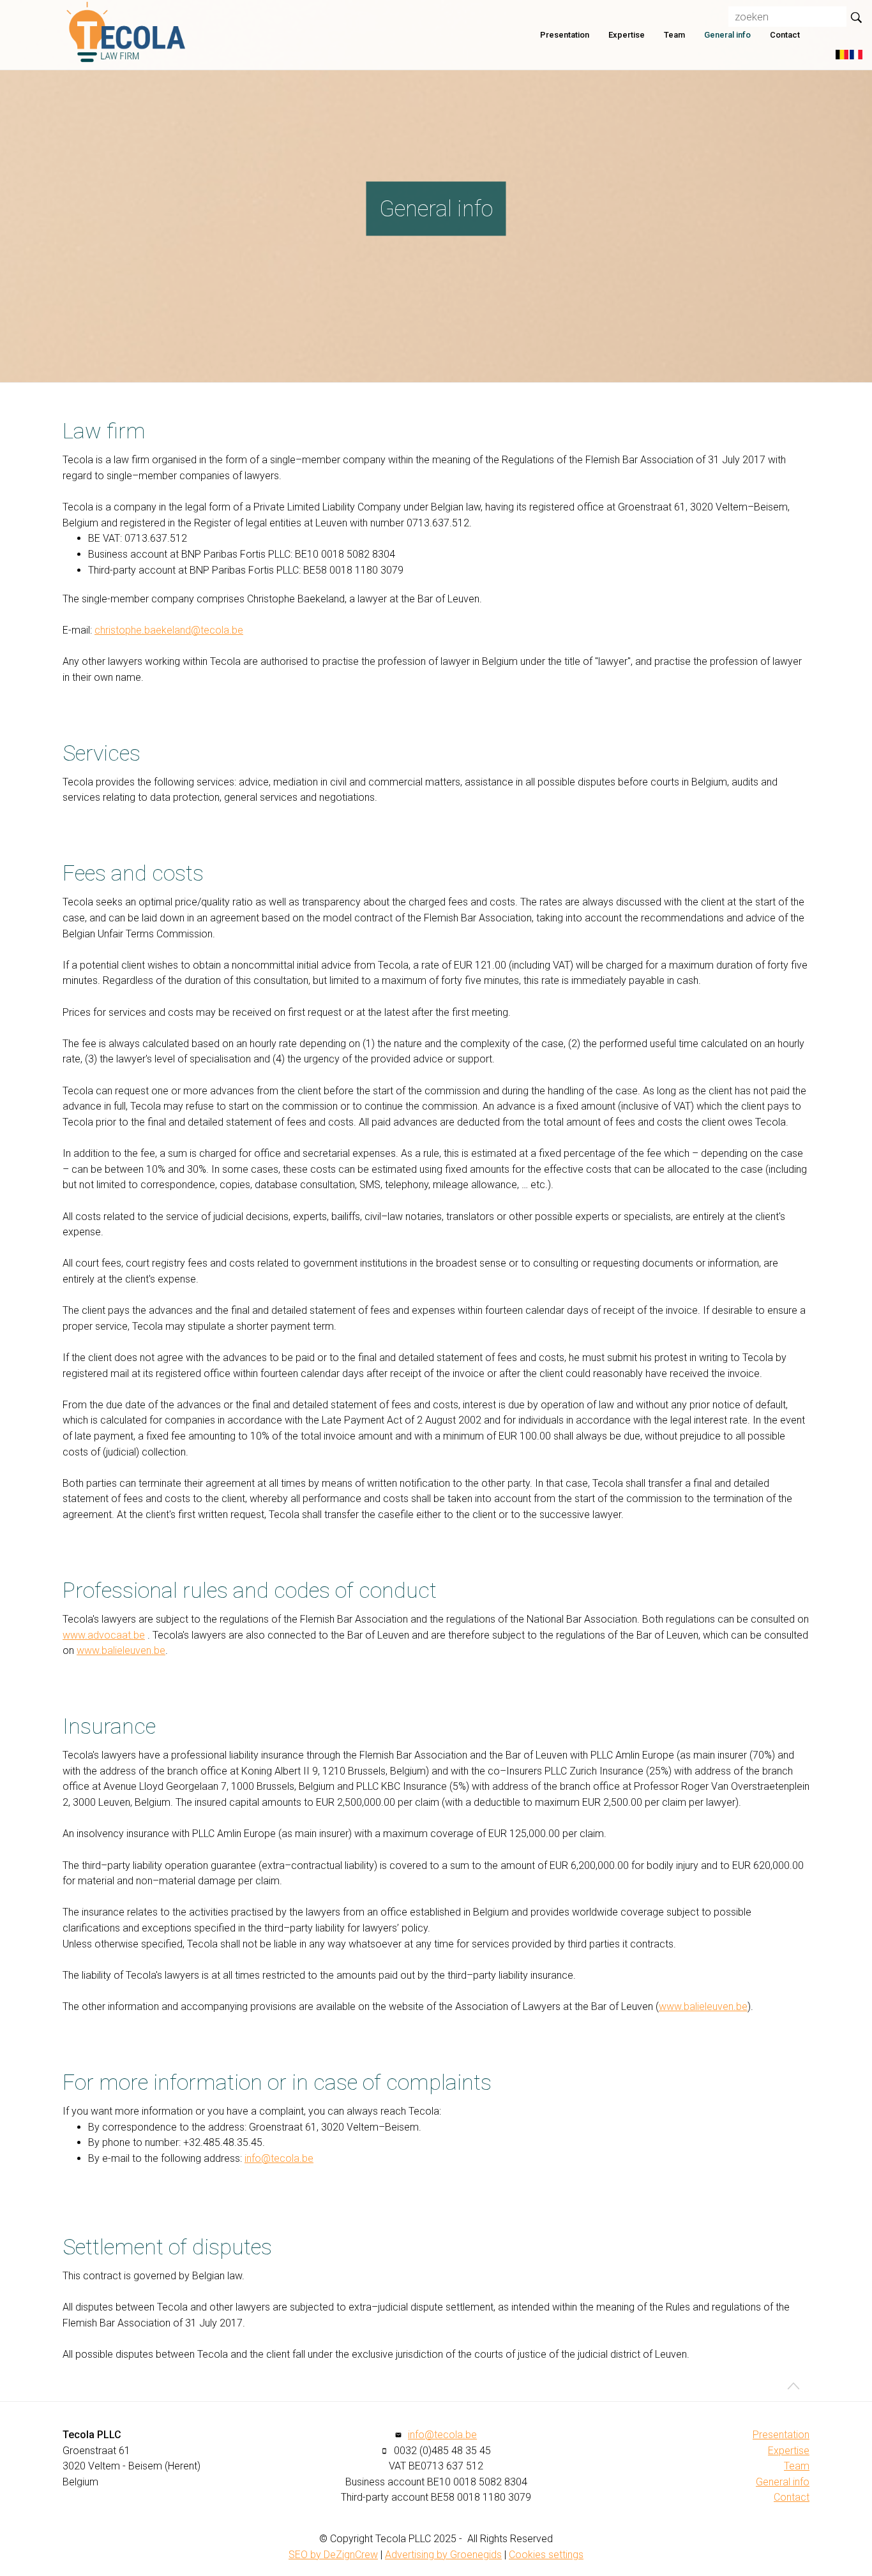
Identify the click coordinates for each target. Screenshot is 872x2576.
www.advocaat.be (104, 1635)
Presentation (565, 35)
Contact (785, 35)
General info (727, 35)
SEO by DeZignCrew (333, 2555)
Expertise (627, 35)
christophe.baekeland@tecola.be (169, 630)
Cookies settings (546, 2555)
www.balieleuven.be (121, 1650)
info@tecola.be (279, 2158)
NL (842, 55)
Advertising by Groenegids (443, 2555)
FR (856, 55)
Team (674, 35)
